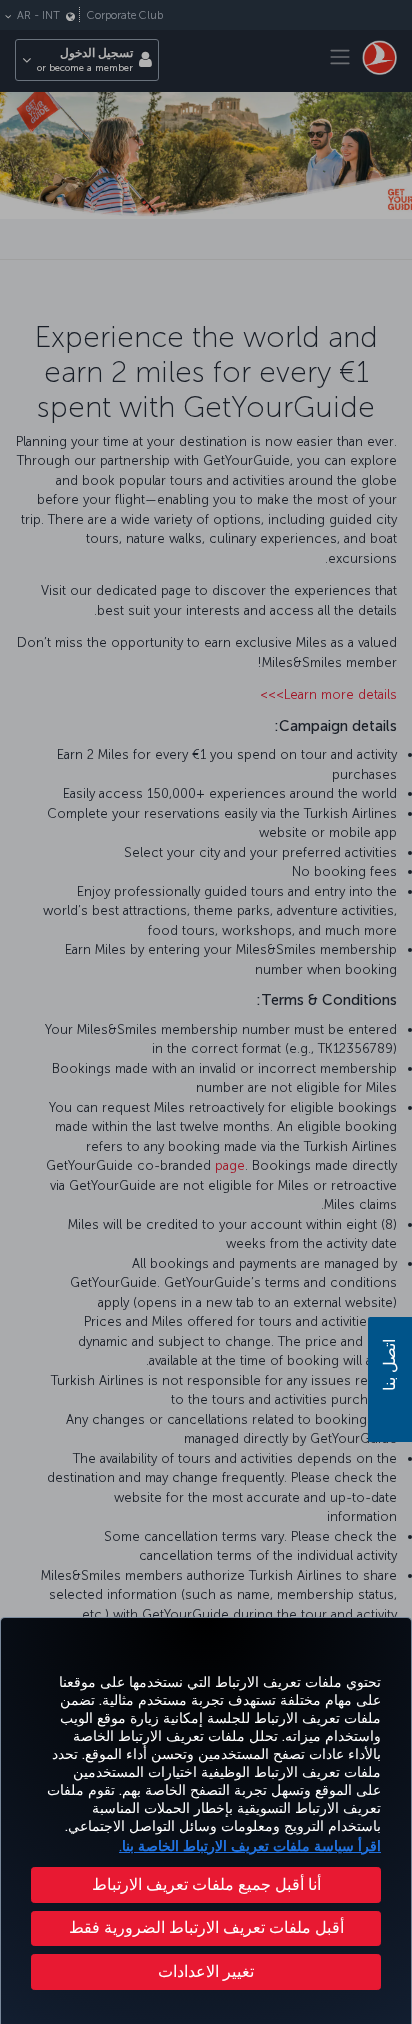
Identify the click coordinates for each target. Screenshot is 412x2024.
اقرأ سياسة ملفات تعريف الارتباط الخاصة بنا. (250, 1846)
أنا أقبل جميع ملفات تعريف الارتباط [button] (206, 1884)
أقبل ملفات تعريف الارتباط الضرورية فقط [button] (206, 1927)
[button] (206, 1972)
